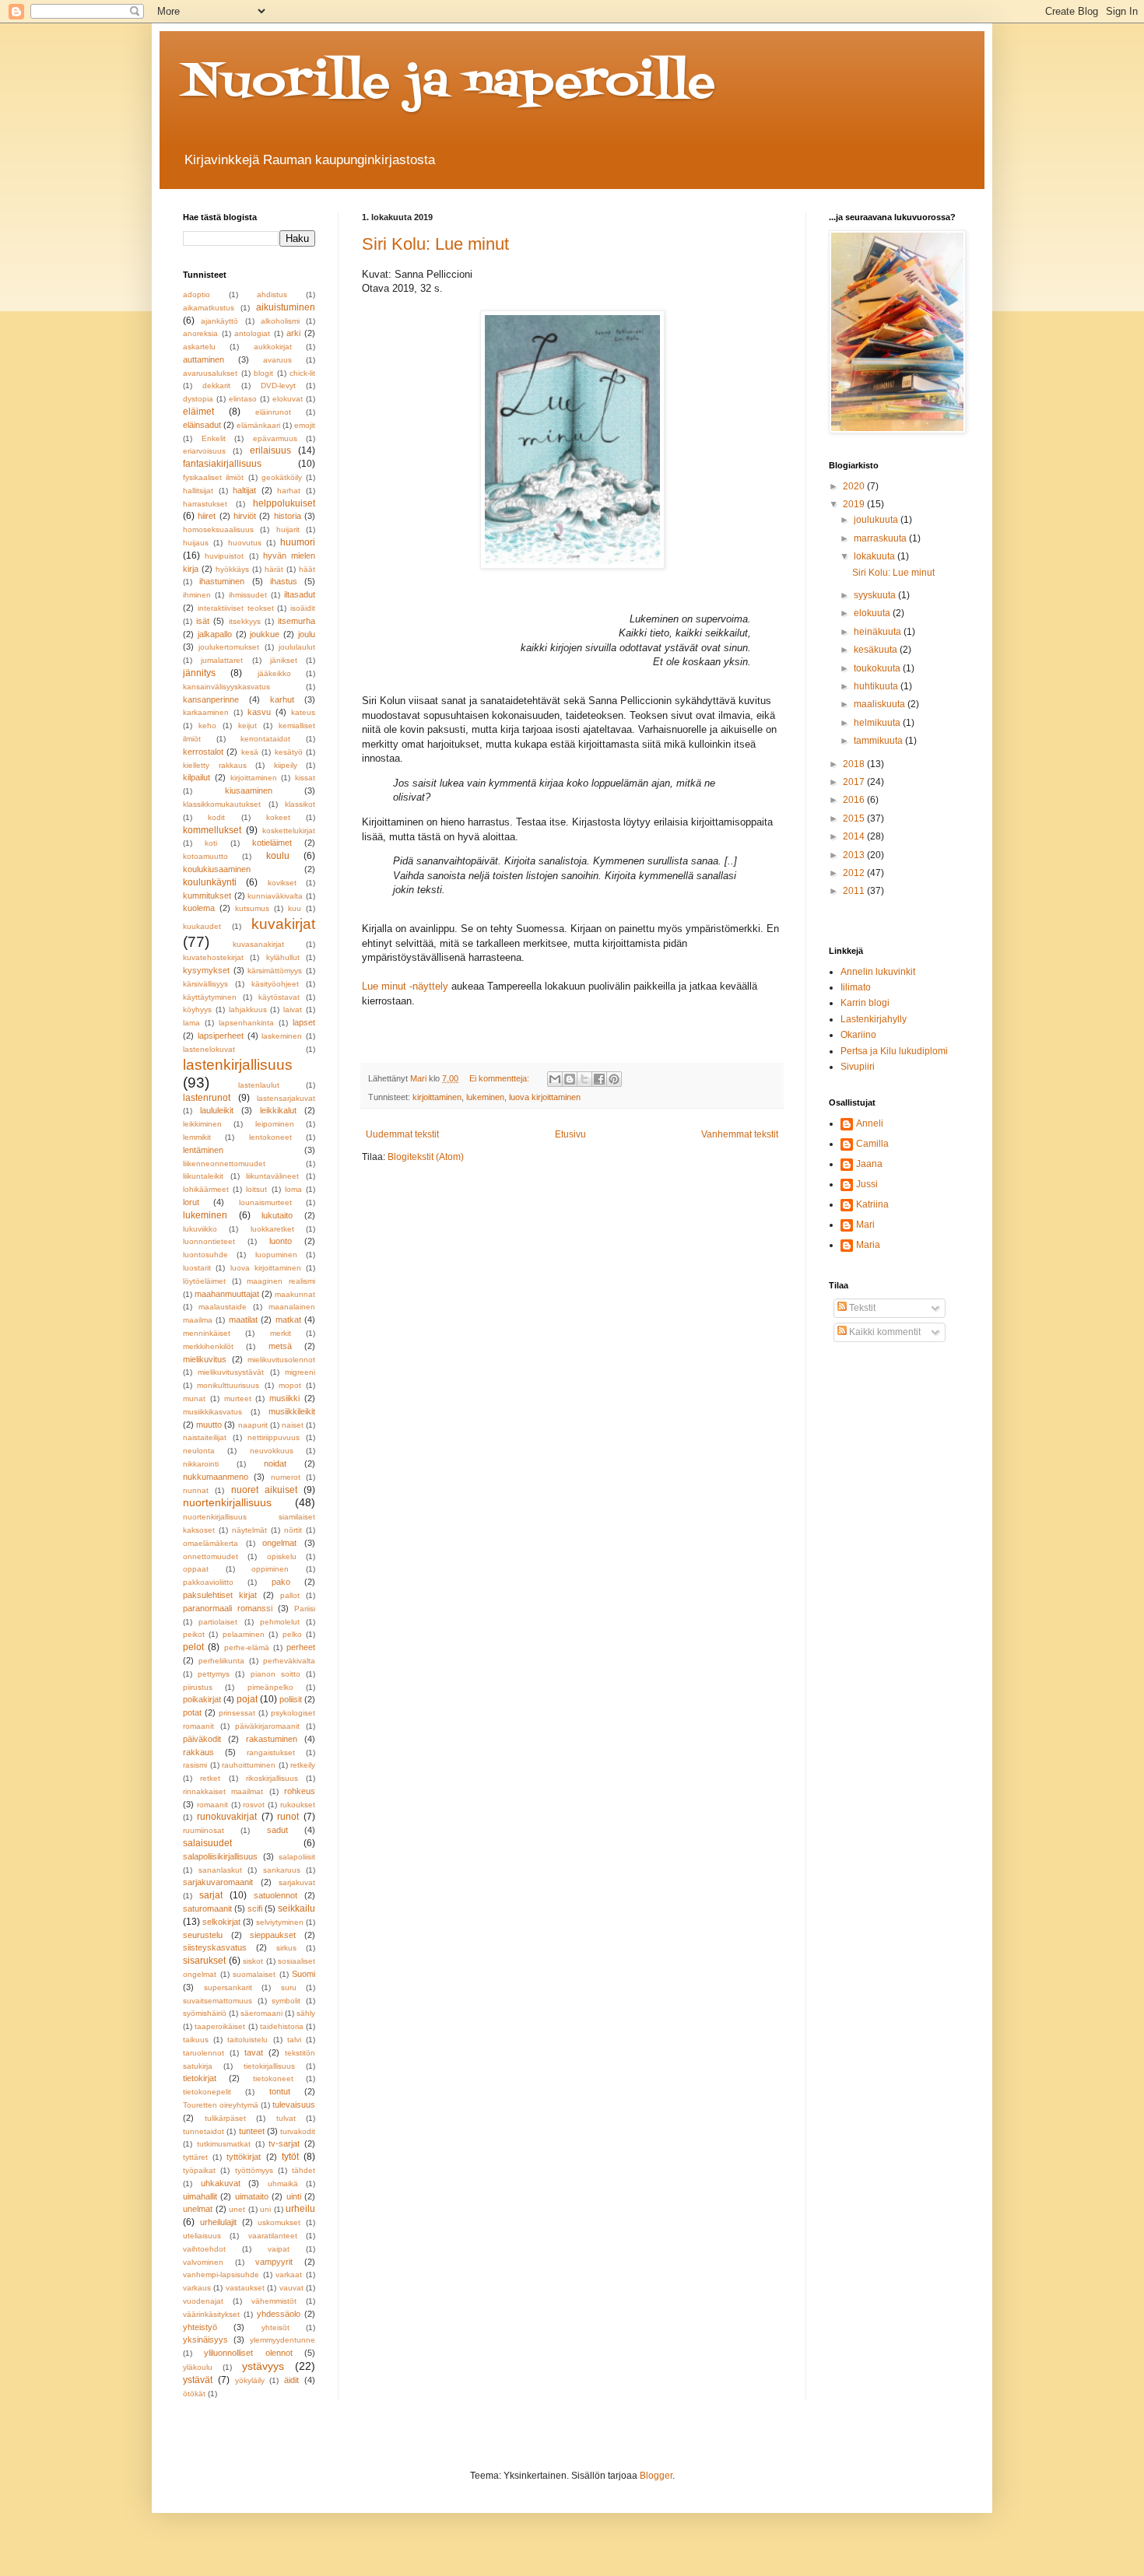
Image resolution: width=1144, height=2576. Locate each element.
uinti (294, 2196)
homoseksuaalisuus (218, 529)
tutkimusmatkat (224, 2144)
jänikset (284, 660)
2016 (855, 800)
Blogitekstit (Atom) (426, 1157)
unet (237, 2209)
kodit (216, 817)
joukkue (265, 634)
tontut (280, 2091)
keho (207, 725)
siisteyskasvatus (215, 1947)
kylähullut (283, 957)
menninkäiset (207, 1333)
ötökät (194, 2394)
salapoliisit (297, 1857)
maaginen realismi (281, 1281)
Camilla (872, 1144)
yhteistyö (200, 2327)
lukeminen (485, 1097)
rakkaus (198, 1752)
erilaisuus (270, 450)
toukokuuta (878, 668)
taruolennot (204, 2053)
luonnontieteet (209, 1241)
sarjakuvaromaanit (218, 1882)
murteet (238, 1398)
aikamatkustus (209, 308)
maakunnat (295, 1294)
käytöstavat (279, 997)
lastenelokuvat (209, 1049)
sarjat (211, 1895)
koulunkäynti (210, 882)
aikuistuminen (286, 307)
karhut (282, 699)
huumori (298, 542)
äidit (291, 2380)
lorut (191, 1202)
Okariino (858, 1035)
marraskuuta (881, 538)
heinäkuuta (879, 632)
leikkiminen (202, 1124)
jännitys (199, 673)
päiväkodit (202, 1739)
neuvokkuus (272, 1451)
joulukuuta (877, 520)
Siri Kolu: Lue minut (435, 244)
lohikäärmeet (206, 1189)
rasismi (195, 1765)
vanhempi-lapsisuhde (221, 2275)
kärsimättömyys (275, 971)
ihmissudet (248, 595)
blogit (263, 373)
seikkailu (297, 1908)
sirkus (286, 1948)
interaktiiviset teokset (236, 608)
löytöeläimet (204, 1281)
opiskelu (282, 1556)
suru (289, 1987)
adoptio (197, 294)
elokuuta (873, 613)
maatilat (243, 1320)
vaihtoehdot (204, 2249)
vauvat (291, 2288)
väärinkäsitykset (211, 2314)
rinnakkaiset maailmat (223, 1791)
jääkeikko (274, 673)
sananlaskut (220, 1870)
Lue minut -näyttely (405, 986)
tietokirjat (200, 2078)
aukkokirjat (273, 347)
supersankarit (228, 1987)
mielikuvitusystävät (231, 1372)
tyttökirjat (244, 2157)
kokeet (278, 817)
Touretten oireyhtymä (221, 2105)
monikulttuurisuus (228, 1385)
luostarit (197, 1268)
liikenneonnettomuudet (224, 1164)
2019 (855, 504)
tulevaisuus (294, 2105)
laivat (293, 1009)
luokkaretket (272, 1229)
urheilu (300, 2209)
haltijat (244, 490)
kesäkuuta (877, 650)
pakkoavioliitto (208, 1582)
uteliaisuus (202, 2236)
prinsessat (237, 1713)
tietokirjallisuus (269, 2066)
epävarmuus (275, 438)
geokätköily (282, 477)
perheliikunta (221, 1661)
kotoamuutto (205, 856)
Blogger (656, 2476)
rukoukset (298, 1805)
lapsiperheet (221, 1036)
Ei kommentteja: (500, 1078)
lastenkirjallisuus (238, 1065)
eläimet (198, 412)
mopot (290, 1385)
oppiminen (270, 1569)
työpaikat (199, 2170)
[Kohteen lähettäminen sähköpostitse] (555, 1079)
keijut (247, 725)
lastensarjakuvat (286, 1098)
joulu (307, 634)
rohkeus (300, 1791)
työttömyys (254, 2170)
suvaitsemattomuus (218, 2001)
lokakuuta (876, 556)
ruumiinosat (204, 1830)
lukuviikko (200, 1229)
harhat (289, 491)
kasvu (259, 712)
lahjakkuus (248, 1009)
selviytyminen (280, 1922)
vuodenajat (203, 2301)
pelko (292, 1634)
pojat (247, 1699)
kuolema (199, 908)
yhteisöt (275, 2327)
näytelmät (249, 1530)
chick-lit (302, 373)
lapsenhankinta (246, 1023)
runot (288, 1817)
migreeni (300, 1372)
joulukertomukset (229, 647)
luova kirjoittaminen (545, 1097)
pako (281, 1582)
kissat (305, 778)
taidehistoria (282, 2026)
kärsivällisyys (205, 984)
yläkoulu (198, 2367)
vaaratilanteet (273, 2236)
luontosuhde (205, 1255)
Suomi (304, 1974)
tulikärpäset (225, 2118)
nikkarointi (201, 1464)
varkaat (289, 2275)
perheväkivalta (289, 1661)
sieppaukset (273, 1935)
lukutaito (277, 1215)
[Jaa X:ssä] (584, 1079)
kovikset (282, 883)
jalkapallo (215, 634)
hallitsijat (198, 491)
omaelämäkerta (211, 1543)
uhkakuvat (221, 2183)
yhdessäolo (279, 2314)
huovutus (245, 543)
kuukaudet (202, 926)
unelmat (198, 2209)
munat (194, 1398)
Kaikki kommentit (884, 1332)
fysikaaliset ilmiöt (213, 477)
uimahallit (200, 2196)
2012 (855, 873)
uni (265, 2209)
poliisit (291, 1699)
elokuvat (288, 399)
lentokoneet (270, 1137)
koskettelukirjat (289, 831)
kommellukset (212, 830)
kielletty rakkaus (215, 765)
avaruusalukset (210, 373)
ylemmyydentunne (282, 2340)
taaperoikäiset (220, 2026)
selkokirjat (221, 1922)
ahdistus (272, 294)
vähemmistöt (274, 2301)
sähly (306, 2013)
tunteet (252, 2131)
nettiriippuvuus (274, 1437)
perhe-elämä (247, 1647)
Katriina (872, 1204)
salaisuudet (207, 1843)
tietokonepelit (207, 2092)
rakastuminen (272, 1739)
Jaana (869, 1164)
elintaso (243, 399)
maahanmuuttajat (227, 1294)
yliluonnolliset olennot (248, 2353)
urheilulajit (218, 2222)
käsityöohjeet (275, 984)
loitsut (256, 1189)
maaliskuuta (881, 704)
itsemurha (297, 621)
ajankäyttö (219, 321)
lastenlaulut (259, 1085)
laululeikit (217, 1110)
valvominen (203, 2262)
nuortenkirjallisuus (227, 1502)
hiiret (207, 516)
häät (307, 569)
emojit (305, 425)
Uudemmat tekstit (402, 1134)
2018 (855, 764)
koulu (278, 856)
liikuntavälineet (272, 1176)
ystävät (198, 2380)
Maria (868, 1245)
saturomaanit (207, 1908)
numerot (286, 1477)
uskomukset (279, 2222)
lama (191, 1023)
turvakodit (298, 2131)
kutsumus (252, 908)
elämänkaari (258, 425)
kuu (295, 908)
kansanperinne (211, 699)
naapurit (253, 1425)
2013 (855, 855)
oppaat (196, 1569)
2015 (855, 818)
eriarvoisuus (204, 451)
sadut (277, 1830)
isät (203, 621)
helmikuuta (878, 723)
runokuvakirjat (227, 1817)
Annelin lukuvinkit (878, 972)
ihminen (197, 595)
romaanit (212, 1805)
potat (192, 1712)
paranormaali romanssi (228, 1608)
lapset (304, 1022)
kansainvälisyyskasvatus (226, 687)
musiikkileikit (292, 1411)
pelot (193, 1647)
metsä (280, 1346)
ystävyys (263, 2366)
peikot (194, 1634)
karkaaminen (206, 712)
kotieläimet (272, 843)
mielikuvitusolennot (281, 1360)
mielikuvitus (205, 1359)
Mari (865, 1225)
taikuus (196, 2040)
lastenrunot (207, 1098)
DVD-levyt (278, 386)
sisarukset (204, 1961)
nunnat (196, 1490)
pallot (290, 1595)
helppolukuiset (284, 503)
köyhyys (197, 1009)
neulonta (199, 1451)
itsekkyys (245, 621)
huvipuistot (224, 556)
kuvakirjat (283, 924)
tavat (254, 2052)
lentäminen (203, 1150)
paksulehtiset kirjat (220, 1595)
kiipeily (286, 765)
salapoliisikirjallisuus (220, 1856)
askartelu (199, 347)
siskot (253, 1961)
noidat (275, 1463)
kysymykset (206, 970)
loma (293, 1189)
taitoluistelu (247, 2040)
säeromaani (261, 2013)
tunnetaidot (204, 2131)
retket (210, 1778)
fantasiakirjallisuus (222, 464)
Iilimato (856, 987)
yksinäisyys (205, 2339)
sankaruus (282, 1870)
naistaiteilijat (205, 1437)
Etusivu (570, 1134)
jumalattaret (222, 660)
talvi (294, 2040)
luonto (281, 1241)
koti (211, 843)
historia (288, 516)
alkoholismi (280, 321)
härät (274, 569)
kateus (303, 712)
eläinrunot (273, 412)
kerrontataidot (265, 739)
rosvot (254, 1805)
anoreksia (200, 333)
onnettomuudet (211, 1556)
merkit (281, 1333)
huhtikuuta (877, 686)
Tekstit (861, 1308)
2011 (855, 891)
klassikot (300, 804)
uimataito (252, 2196)
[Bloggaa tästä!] (570, 1079)
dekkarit (216, 386)
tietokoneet (273, 2078)
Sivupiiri (858, 1067)
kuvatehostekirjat (213, 957)
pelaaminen (244, 1634)
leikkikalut (278, 1110)
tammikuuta (879, 741)
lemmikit (197, 1137)
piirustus (198, 1687)
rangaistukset (271, 1752)
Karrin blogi (865, 1003)
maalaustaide (223, 1307)
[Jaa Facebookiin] (599, 1079)
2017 (855, 782)
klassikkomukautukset (222, 804)
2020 (855, 486)
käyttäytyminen (210, 997)
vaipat (279, 2249)
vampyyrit (274, 2262)
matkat (288, 1320)
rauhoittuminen (249, 1765)
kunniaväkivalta (275, 896)
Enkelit (214, 438)
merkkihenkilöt (208, 1346)
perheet (301, 1647)
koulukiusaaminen (217, 869)
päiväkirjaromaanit (267, 1726)
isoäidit (303, 608)
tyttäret (195, 2157)
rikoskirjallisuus (272, 1778)
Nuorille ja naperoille (449, 84)
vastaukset (245, 2288)
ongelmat (279, 1543)
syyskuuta (876, 595)
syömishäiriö (205, 2013)
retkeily (303, 1765)
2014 (855, 836)
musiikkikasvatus (212, 1412)
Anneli (870, 1123)
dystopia (198, 399)
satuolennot (275, 1895)
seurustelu (203, 1935)
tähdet (304, 2170)
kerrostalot (203, 752)
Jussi (867, 1184)
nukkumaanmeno (216, 1477)
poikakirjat (202, 1699)
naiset (293, 1425)
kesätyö (289, 752)
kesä (250, 752)
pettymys (214, 1674)
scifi (255, 1908)
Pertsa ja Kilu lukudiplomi (894, 1051)
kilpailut (197, 777)
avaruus (277, 360)
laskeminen (282, 1036)
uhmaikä (283, 2183)
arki (293, 333)
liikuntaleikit (203, 1176)
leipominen (275, 1124)
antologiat (252, 333)
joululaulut (297, 647)
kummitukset (207, 895)
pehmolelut (280, 1622)
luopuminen (276, 1255)
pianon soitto (275, 1674)
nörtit (293, 1530)
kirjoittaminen (437, 1097)
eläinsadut (202, 425)
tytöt (290, 2157)
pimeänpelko (270, 1687)
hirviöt (245, 516)
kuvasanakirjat (258, 944)
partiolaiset (218, 1622)
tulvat (286, 2118)
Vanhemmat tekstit (740, 1134)
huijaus (196, 543)
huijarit (288, 529)
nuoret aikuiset (264, 1490)
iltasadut (300, 594)
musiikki (284, 1398)
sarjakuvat (297, 1882)
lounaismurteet (265, 1202)
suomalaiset (254, 1974)
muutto (209, 1425)
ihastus (284, 581)
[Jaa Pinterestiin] (614, 1079)
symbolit (286, 2001)
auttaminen (204, 359)
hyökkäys (232, 569)
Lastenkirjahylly (874, 1019)
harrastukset (205, 504)
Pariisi (305, 1609)
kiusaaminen (249, 790)
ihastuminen (222, 581)
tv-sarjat (284, 2143)
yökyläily (250, 2380)
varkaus (197, 2288)
